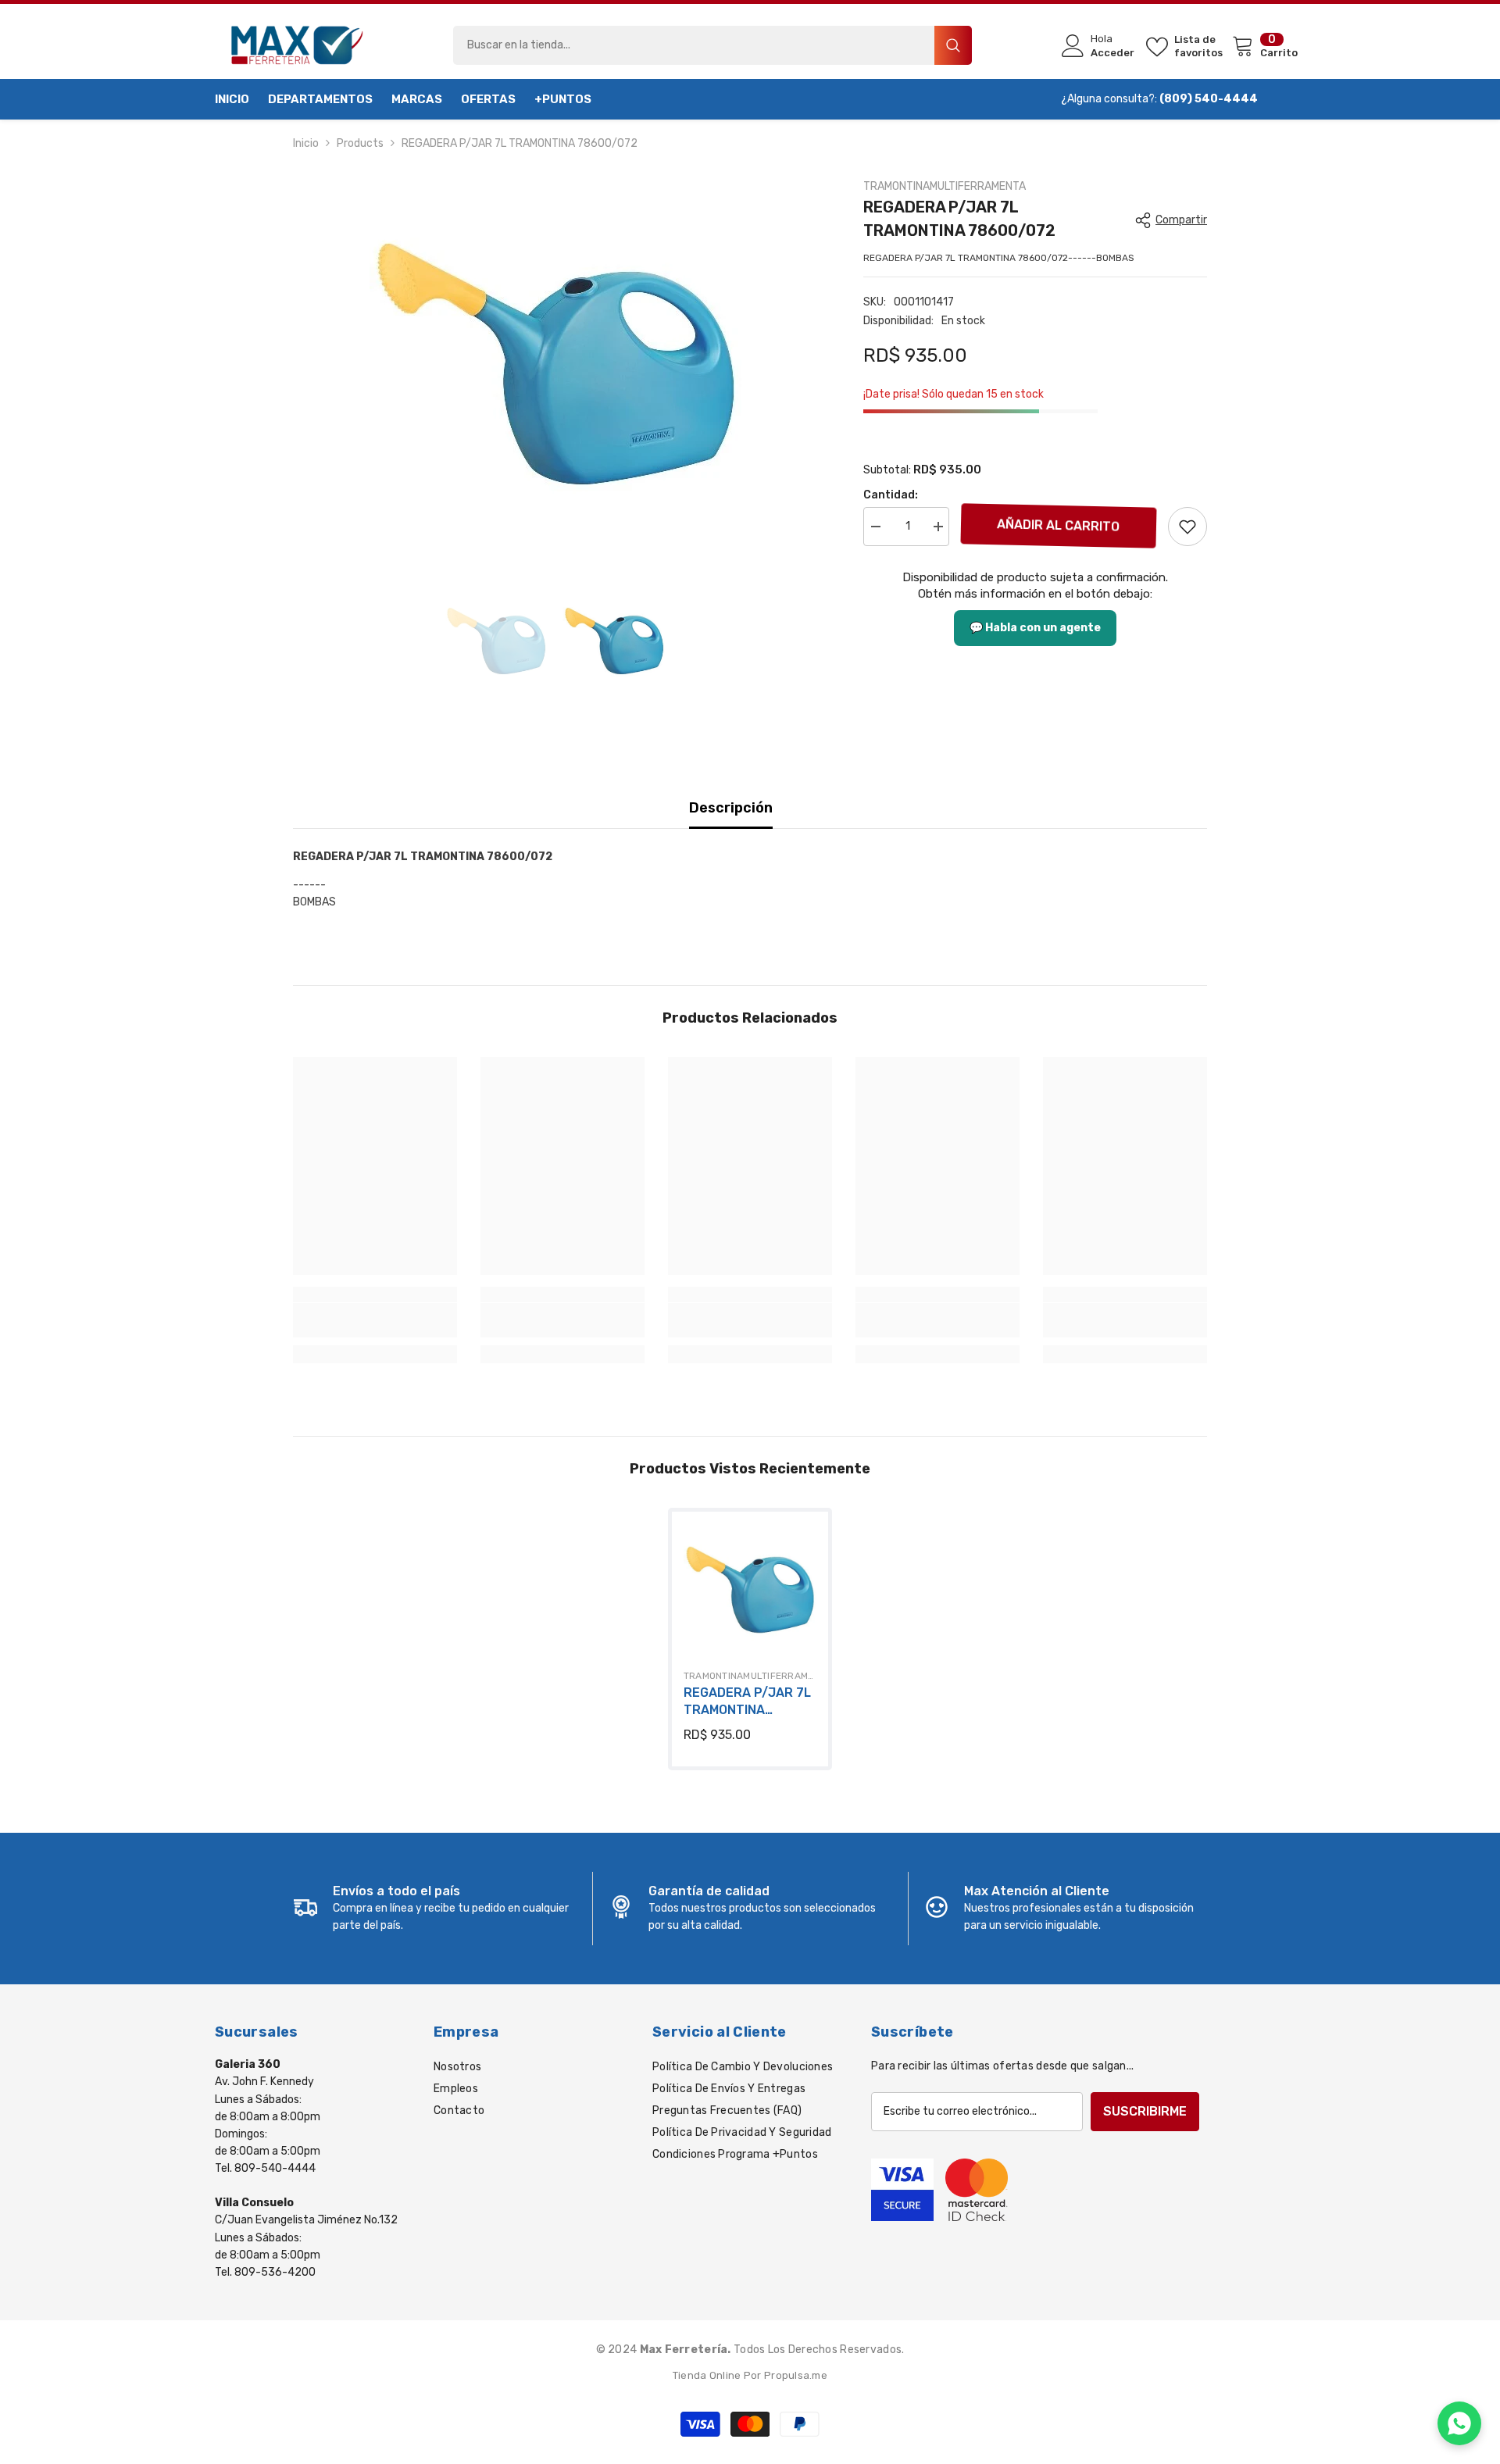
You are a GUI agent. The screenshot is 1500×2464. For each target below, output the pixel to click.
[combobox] (694, 45)
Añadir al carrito (1059, 525)
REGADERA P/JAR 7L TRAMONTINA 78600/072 (747, 1702)
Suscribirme (1145, 2111)
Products (360, 143)
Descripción (731, 808)
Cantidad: (891, 495)
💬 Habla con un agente (1035, 628)
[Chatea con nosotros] (1459, 2423)
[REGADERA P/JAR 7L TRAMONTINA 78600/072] (750, 1590)
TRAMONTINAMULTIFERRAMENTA (945, 186)
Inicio (306, 143)
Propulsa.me (796, 2375)
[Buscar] (712, 45)
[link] (1187, 527)
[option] (555, 364)
